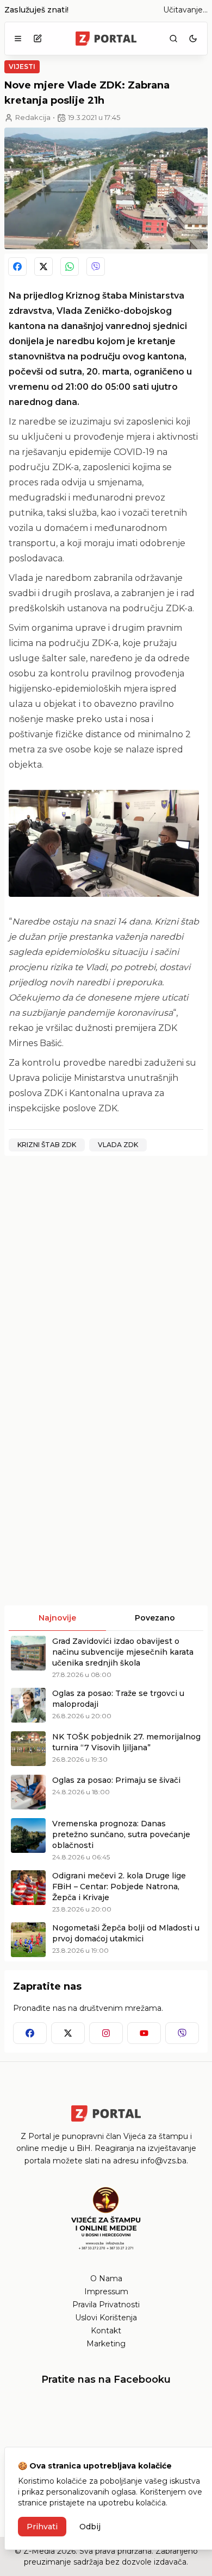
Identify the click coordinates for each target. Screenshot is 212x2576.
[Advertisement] (106, 1270)
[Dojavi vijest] (38, 39)
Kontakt (106, 2331)
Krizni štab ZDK (47, 1145)
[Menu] (18, 39)
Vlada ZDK (118, 1145)
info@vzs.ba (164, 2161)
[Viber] (96, 267)
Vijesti (22, 67)
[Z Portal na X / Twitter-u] (68, 2033)
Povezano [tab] (155, 1618)
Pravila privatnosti (106, 2305)
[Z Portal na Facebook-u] (30, 2033)
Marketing (106, 2344)
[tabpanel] (106, 1796)
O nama (106, 2278)
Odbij (90, 2527)
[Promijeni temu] (193, 39)
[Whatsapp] (70, 267)
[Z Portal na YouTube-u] (144, 2033)
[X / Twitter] (43, 267)
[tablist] (106, 1618)
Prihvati (42, 2527)
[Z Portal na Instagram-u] (106, 2033)
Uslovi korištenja (106, 2318)
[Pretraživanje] (173, 39)
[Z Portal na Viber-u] (182, 2033)
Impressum (106, 2292)
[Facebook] (17, 267)
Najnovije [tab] (57, 1618)
